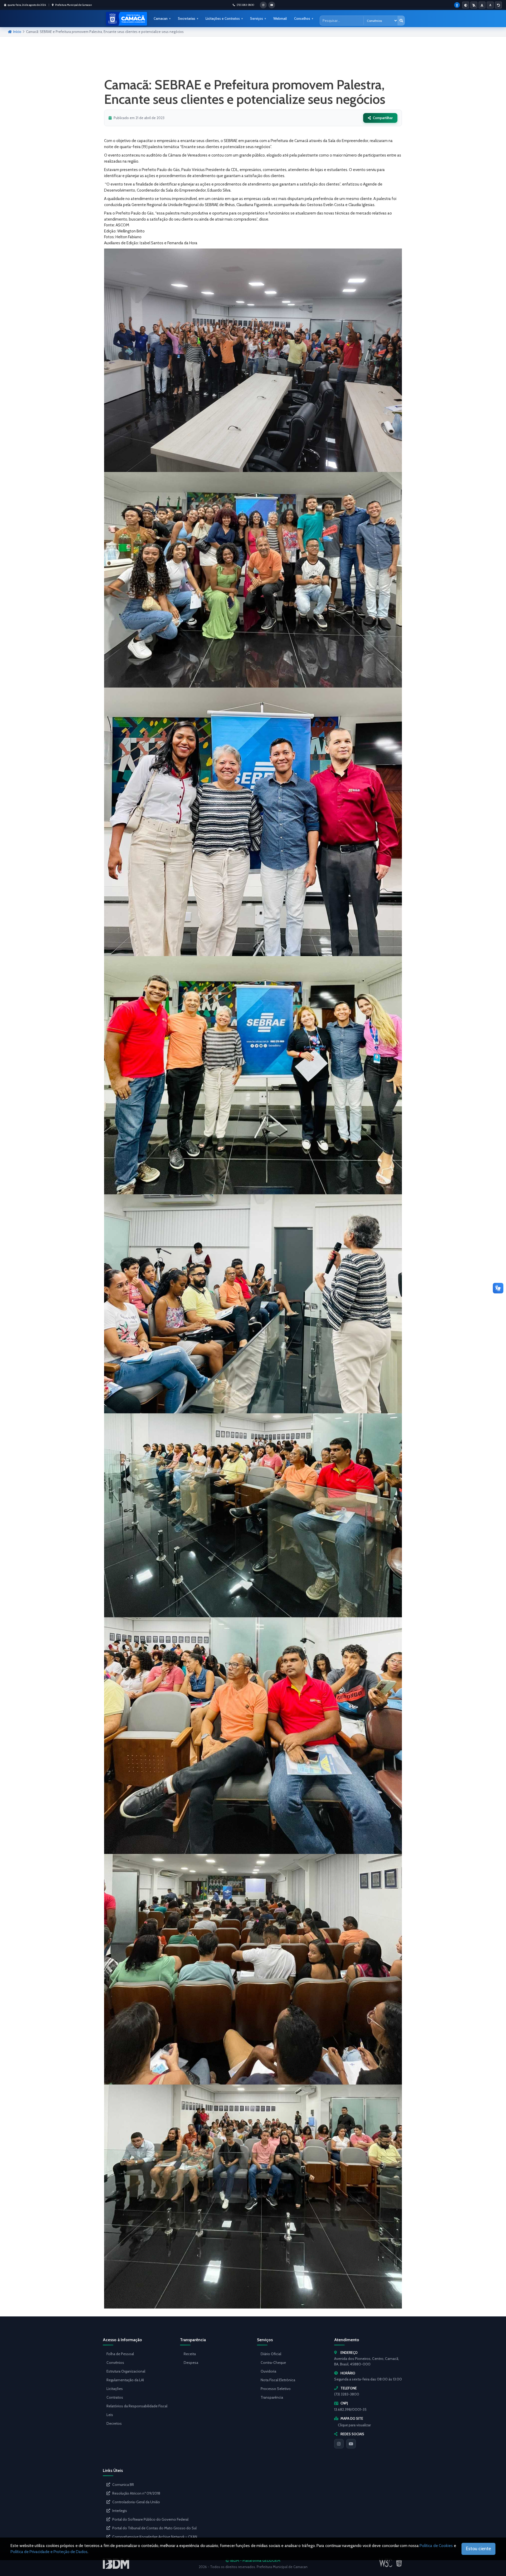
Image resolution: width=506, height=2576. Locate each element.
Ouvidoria (268, 2371)
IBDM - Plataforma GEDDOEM (255, 2560)
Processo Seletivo (276, 2389)
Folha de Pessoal (120, 2354)
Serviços (257, 18)
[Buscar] (401, 21)
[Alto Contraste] (466, 5)
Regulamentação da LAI (125, 2380)
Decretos (114, 2423)
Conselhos (302, 18)
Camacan (161, 18)
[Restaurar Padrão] (498, 5)
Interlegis (120, 2511)
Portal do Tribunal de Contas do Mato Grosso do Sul (154, 2528)
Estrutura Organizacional (126, 2371)
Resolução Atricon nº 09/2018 (136, 2493)
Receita (190, 2354)
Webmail (280, 18)
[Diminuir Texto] (490, 5)
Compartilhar (383, 118)
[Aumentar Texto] (482, 5)
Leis (110, 2415)
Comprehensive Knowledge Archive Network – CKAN (155, 2537)
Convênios (115, 2363)
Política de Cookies (436, 2546)
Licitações (115, 2389)
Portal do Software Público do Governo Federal (150, 2519)
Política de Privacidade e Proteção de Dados (49, 2552)
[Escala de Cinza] (474, 5)
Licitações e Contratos (223, 18)
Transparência (272, 2397)
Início (17, 32)
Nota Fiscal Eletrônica (278, 2380)
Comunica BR (123, 2485)
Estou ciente (478, 2549)
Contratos (115, 2397)
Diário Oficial (271, 2354)
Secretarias (187, 18)
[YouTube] (351, 2444)
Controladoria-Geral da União (136, 2502)
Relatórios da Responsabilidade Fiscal (137, 2406)
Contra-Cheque (273, 2363)
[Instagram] (339, 2444)
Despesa (191, 2363)
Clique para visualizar (354, 2425)
